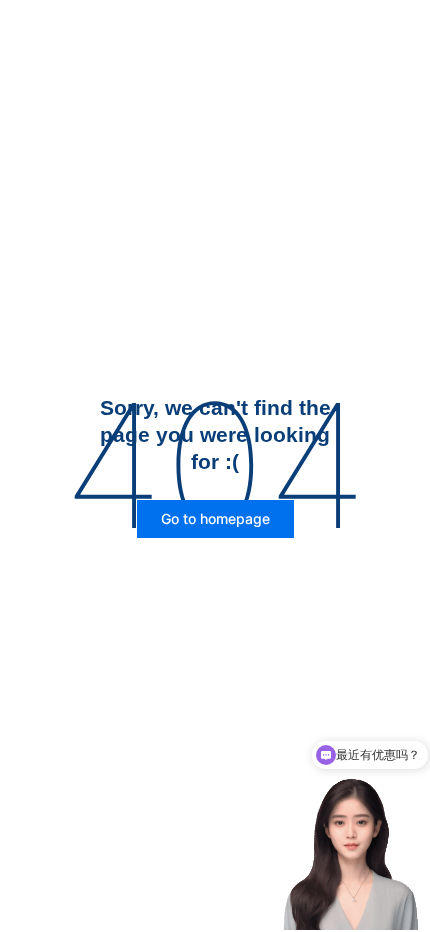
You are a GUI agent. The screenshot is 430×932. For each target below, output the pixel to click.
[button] (215, 519)
